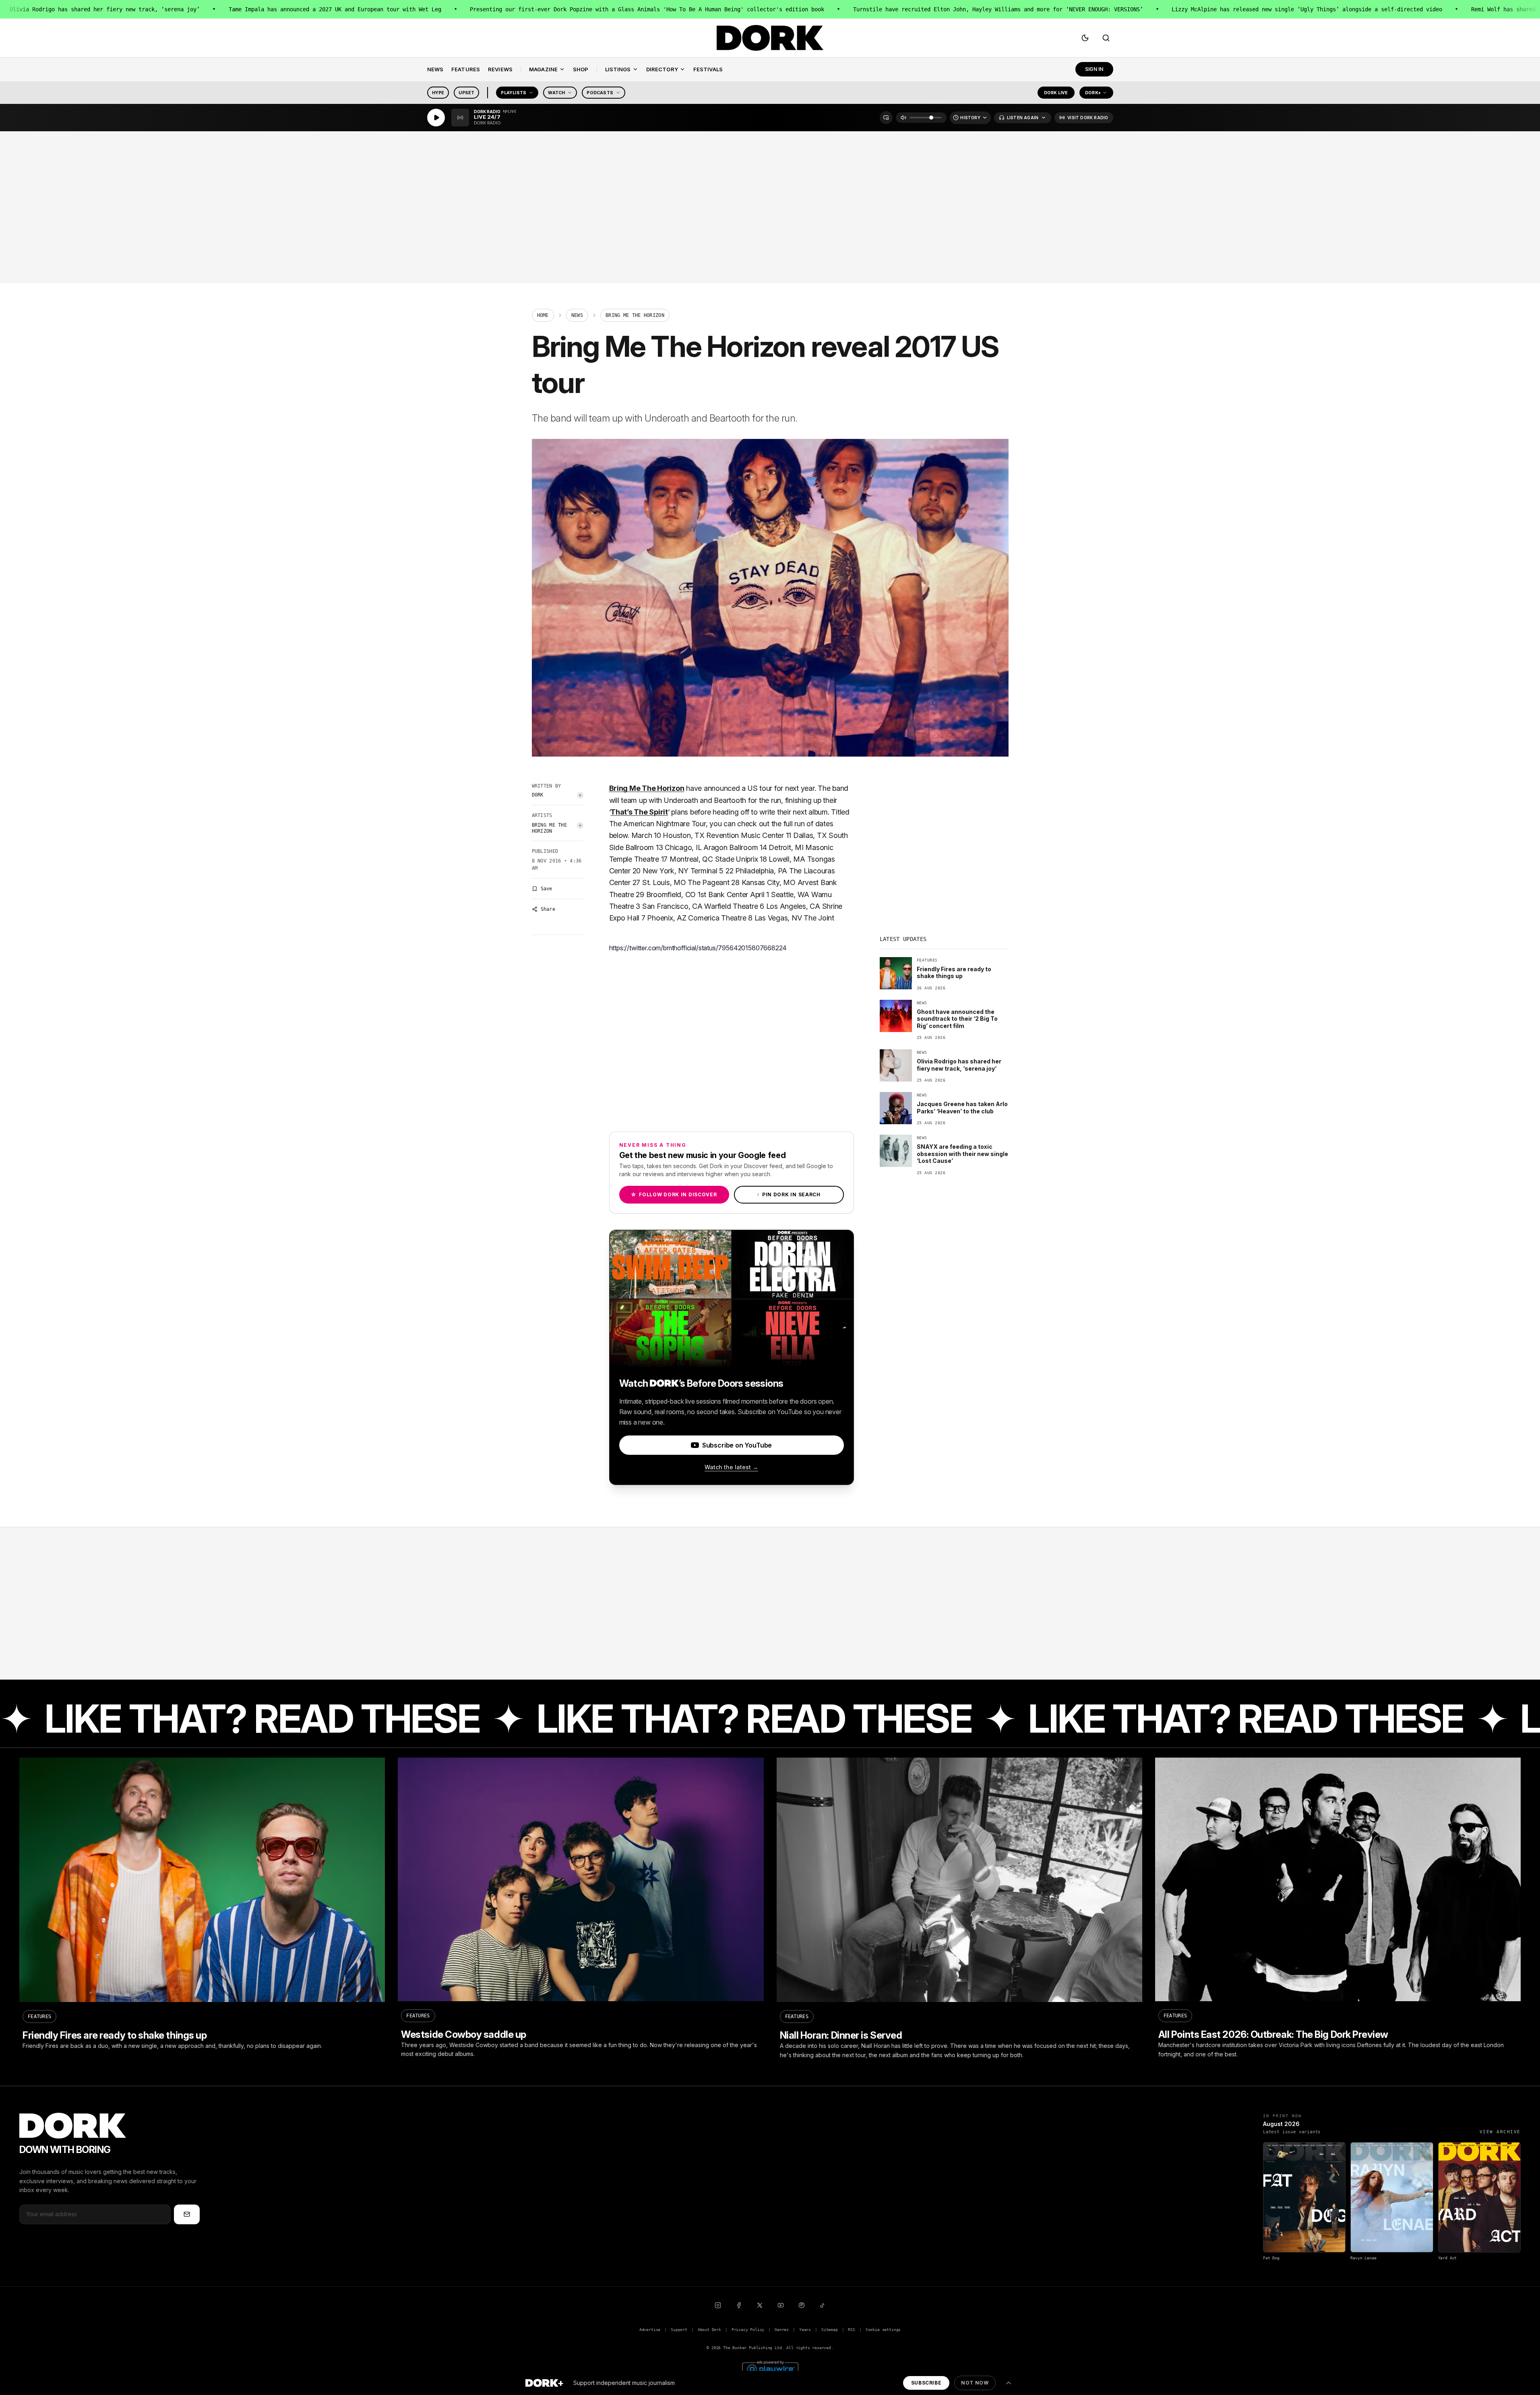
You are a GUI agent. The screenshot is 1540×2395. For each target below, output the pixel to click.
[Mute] (903, 118)
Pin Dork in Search (789, 1194)
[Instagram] (718, 2305)
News (577, 315)
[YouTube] (781, 2305)
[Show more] (1009, 2383)
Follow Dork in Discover (674, 1194)
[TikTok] (823, 2305)
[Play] (436, 118)
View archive (1500, 2132)
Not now (975, 2383)
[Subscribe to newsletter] (187, 2214)
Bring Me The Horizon (550, 828)
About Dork (709, 2330)
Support (679, 2330)
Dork (538, 795)
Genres (782, 2330)
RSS (851, 2330)
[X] (760, 2305)
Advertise (650, 2330)
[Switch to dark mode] (1085, 38)
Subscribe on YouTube (737, 1445)
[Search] (1106, 38)
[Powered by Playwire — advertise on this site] (770, 2368)
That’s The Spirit (639, 812)
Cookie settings (883, 2330)
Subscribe (926, 2383)
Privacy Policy (748, 2330)
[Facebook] (739, 2305)
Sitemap (830, 2330)
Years (805, 2330)
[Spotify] (802, 2305)
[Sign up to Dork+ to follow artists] (580, 795)
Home (543, 315)
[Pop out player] (886, 118)
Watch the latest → (731, 1467)
